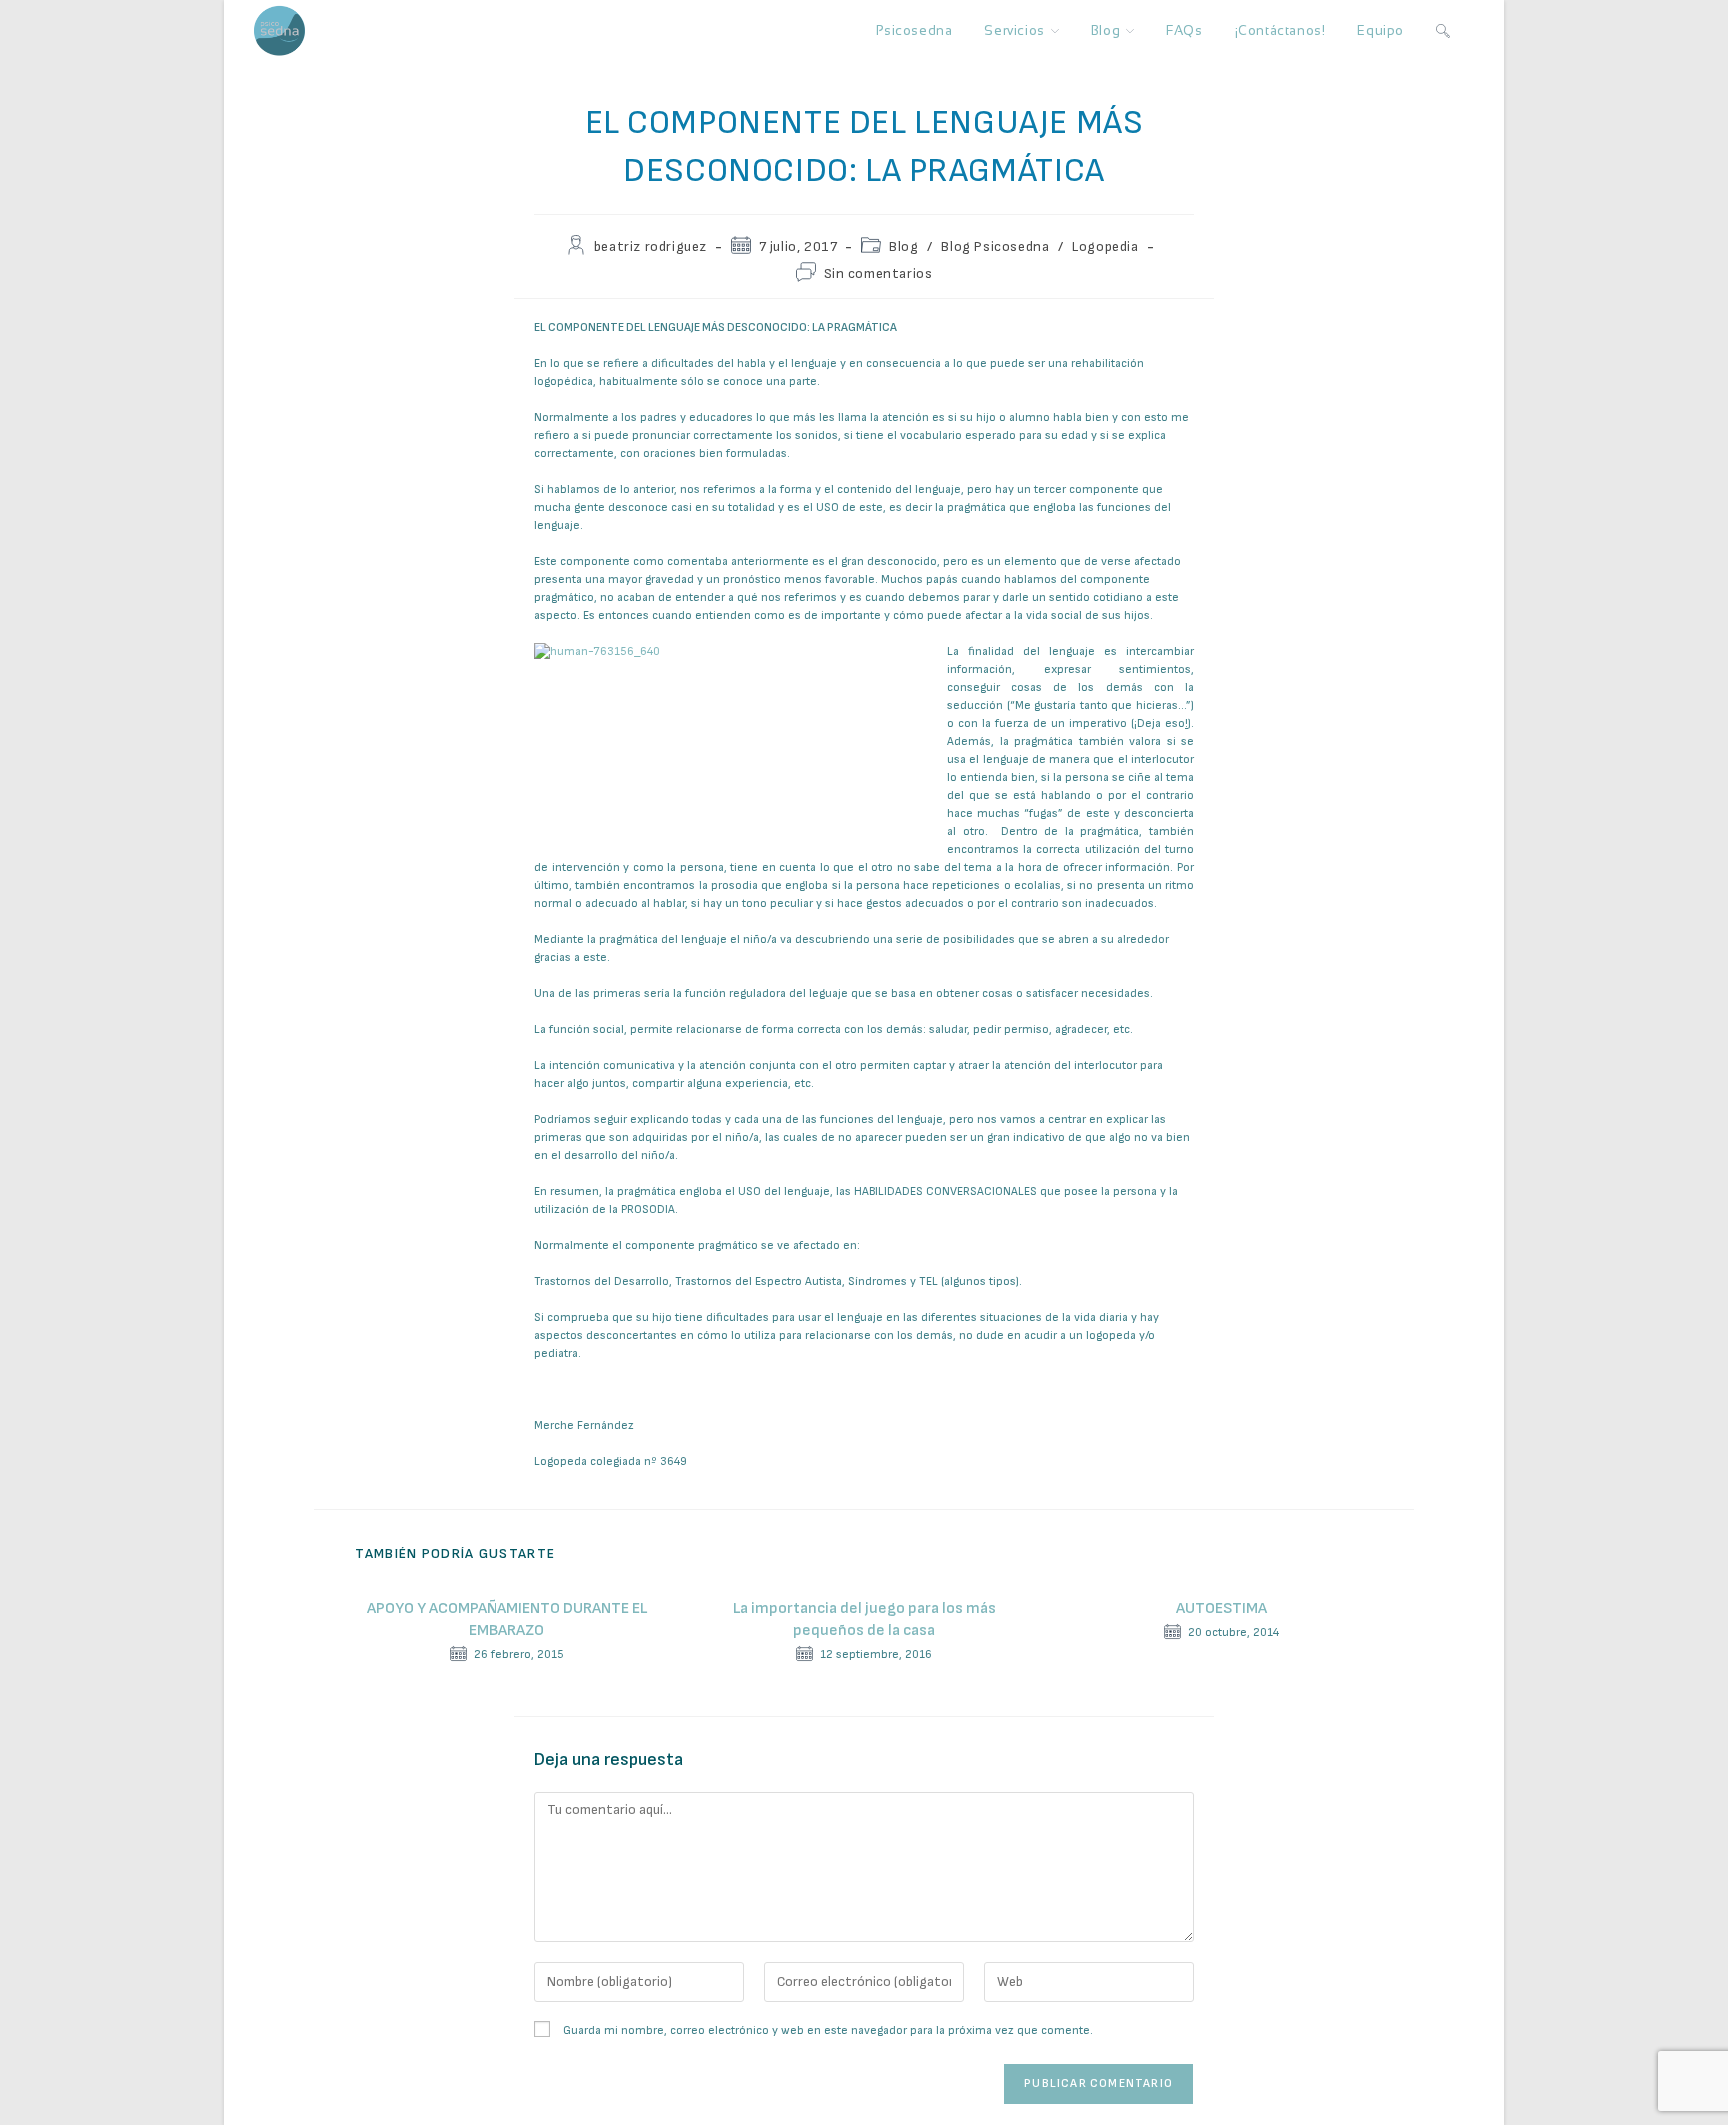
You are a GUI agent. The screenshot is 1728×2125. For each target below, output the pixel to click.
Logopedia (1105, 246)
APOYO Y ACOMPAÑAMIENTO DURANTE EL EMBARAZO (507, 1619)
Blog (903, 246)
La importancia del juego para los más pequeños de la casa (864, 1619)
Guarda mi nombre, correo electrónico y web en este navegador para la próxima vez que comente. (828, 2030)
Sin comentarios (878, 273)
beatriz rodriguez (650, 246)
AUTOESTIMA (1221, 1608)
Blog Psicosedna (995, 246)
